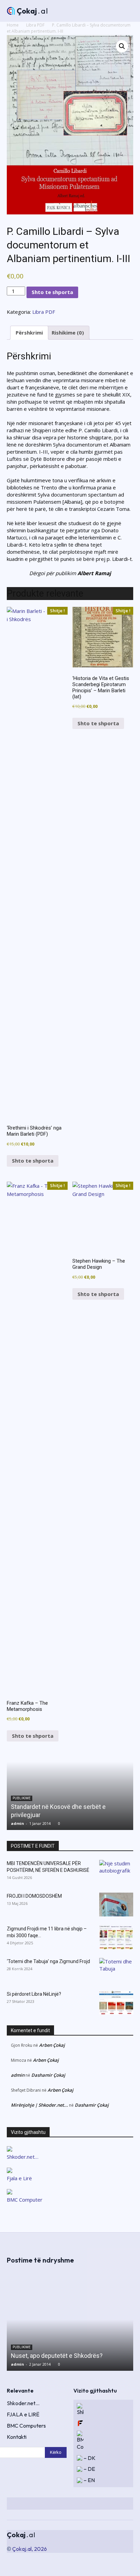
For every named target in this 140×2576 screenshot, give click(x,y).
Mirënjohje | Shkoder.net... (39, 2105)
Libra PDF (35, 25)
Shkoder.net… (23, 2157)
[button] (122, 46)
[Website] (105, 2504)
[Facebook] (69, 2504)
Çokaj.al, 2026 (30, 2549)
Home (13, 25)
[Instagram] (81, 2504)
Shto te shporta (52, 292)
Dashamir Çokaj (48, 2075)
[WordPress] (118, 2504)
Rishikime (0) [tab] (68, 333)
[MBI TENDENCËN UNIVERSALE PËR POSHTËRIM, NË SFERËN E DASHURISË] (116, 1872)
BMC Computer (25, 2200)
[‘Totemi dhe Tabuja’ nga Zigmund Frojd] (116, 1970)
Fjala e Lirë (19, 2178)
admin (17, 1823)
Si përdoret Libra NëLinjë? (34, 1994)
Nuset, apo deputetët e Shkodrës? (57, 2356)
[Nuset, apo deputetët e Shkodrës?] (70, 2320)
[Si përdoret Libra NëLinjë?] (116, 2003)
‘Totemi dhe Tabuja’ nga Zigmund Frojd (48, 1961)
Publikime (22, 2347)
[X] (93, 2504)
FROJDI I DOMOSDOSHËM (34, 1896)
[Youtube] (130, 2504)
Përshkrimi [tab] (29, 333)
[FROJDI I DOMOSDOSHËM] (116, 1905)
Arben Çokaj (52, 2045)
